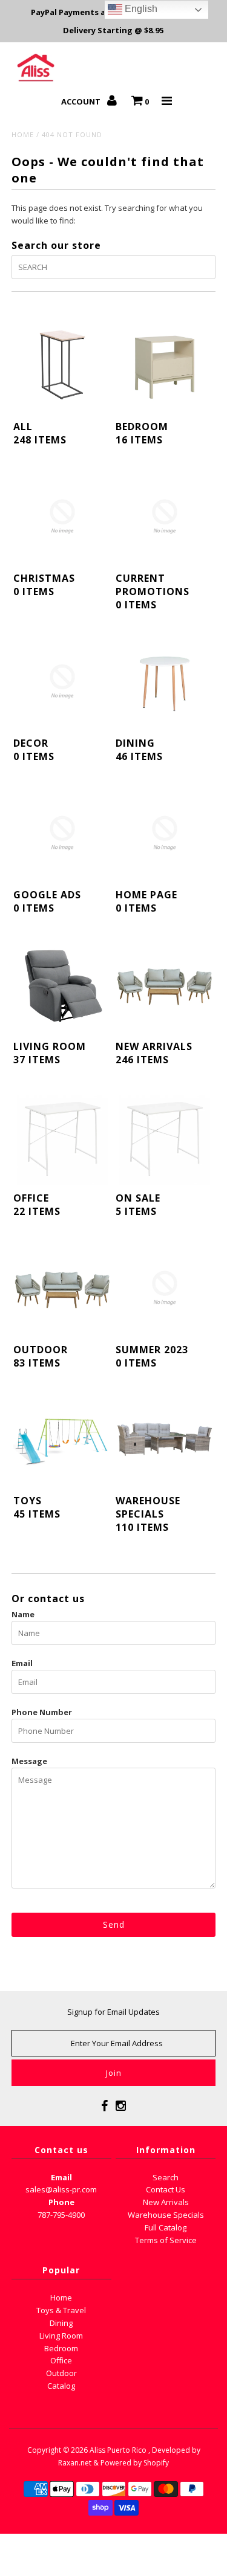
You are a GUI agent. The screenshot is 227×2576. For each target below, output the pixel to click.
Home (23, 134)
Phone (61, 2202)
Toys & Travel (61, 2310)
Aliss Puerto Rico (118, 2450)
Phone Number (42, 1712)
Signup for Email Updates (113, 2012)
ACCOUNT (82, 101)
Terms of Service (166, 2240)
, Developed (169, 2450)
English (140, 9)
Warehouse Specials (166, 2215)
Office (61, 2360)
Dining (61, 2323)
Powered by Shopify (135, 2463)
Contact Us (166, 2189)
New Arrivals (166, 2202)
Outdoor (61, 2373)
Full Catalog (166, 2227)
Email (22, 1663)
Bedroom (61, 2348)
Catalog (61, 2386)
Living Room (61, 2336)
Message (29, 1761)
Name (23, 1614)
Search (166, 2177)
